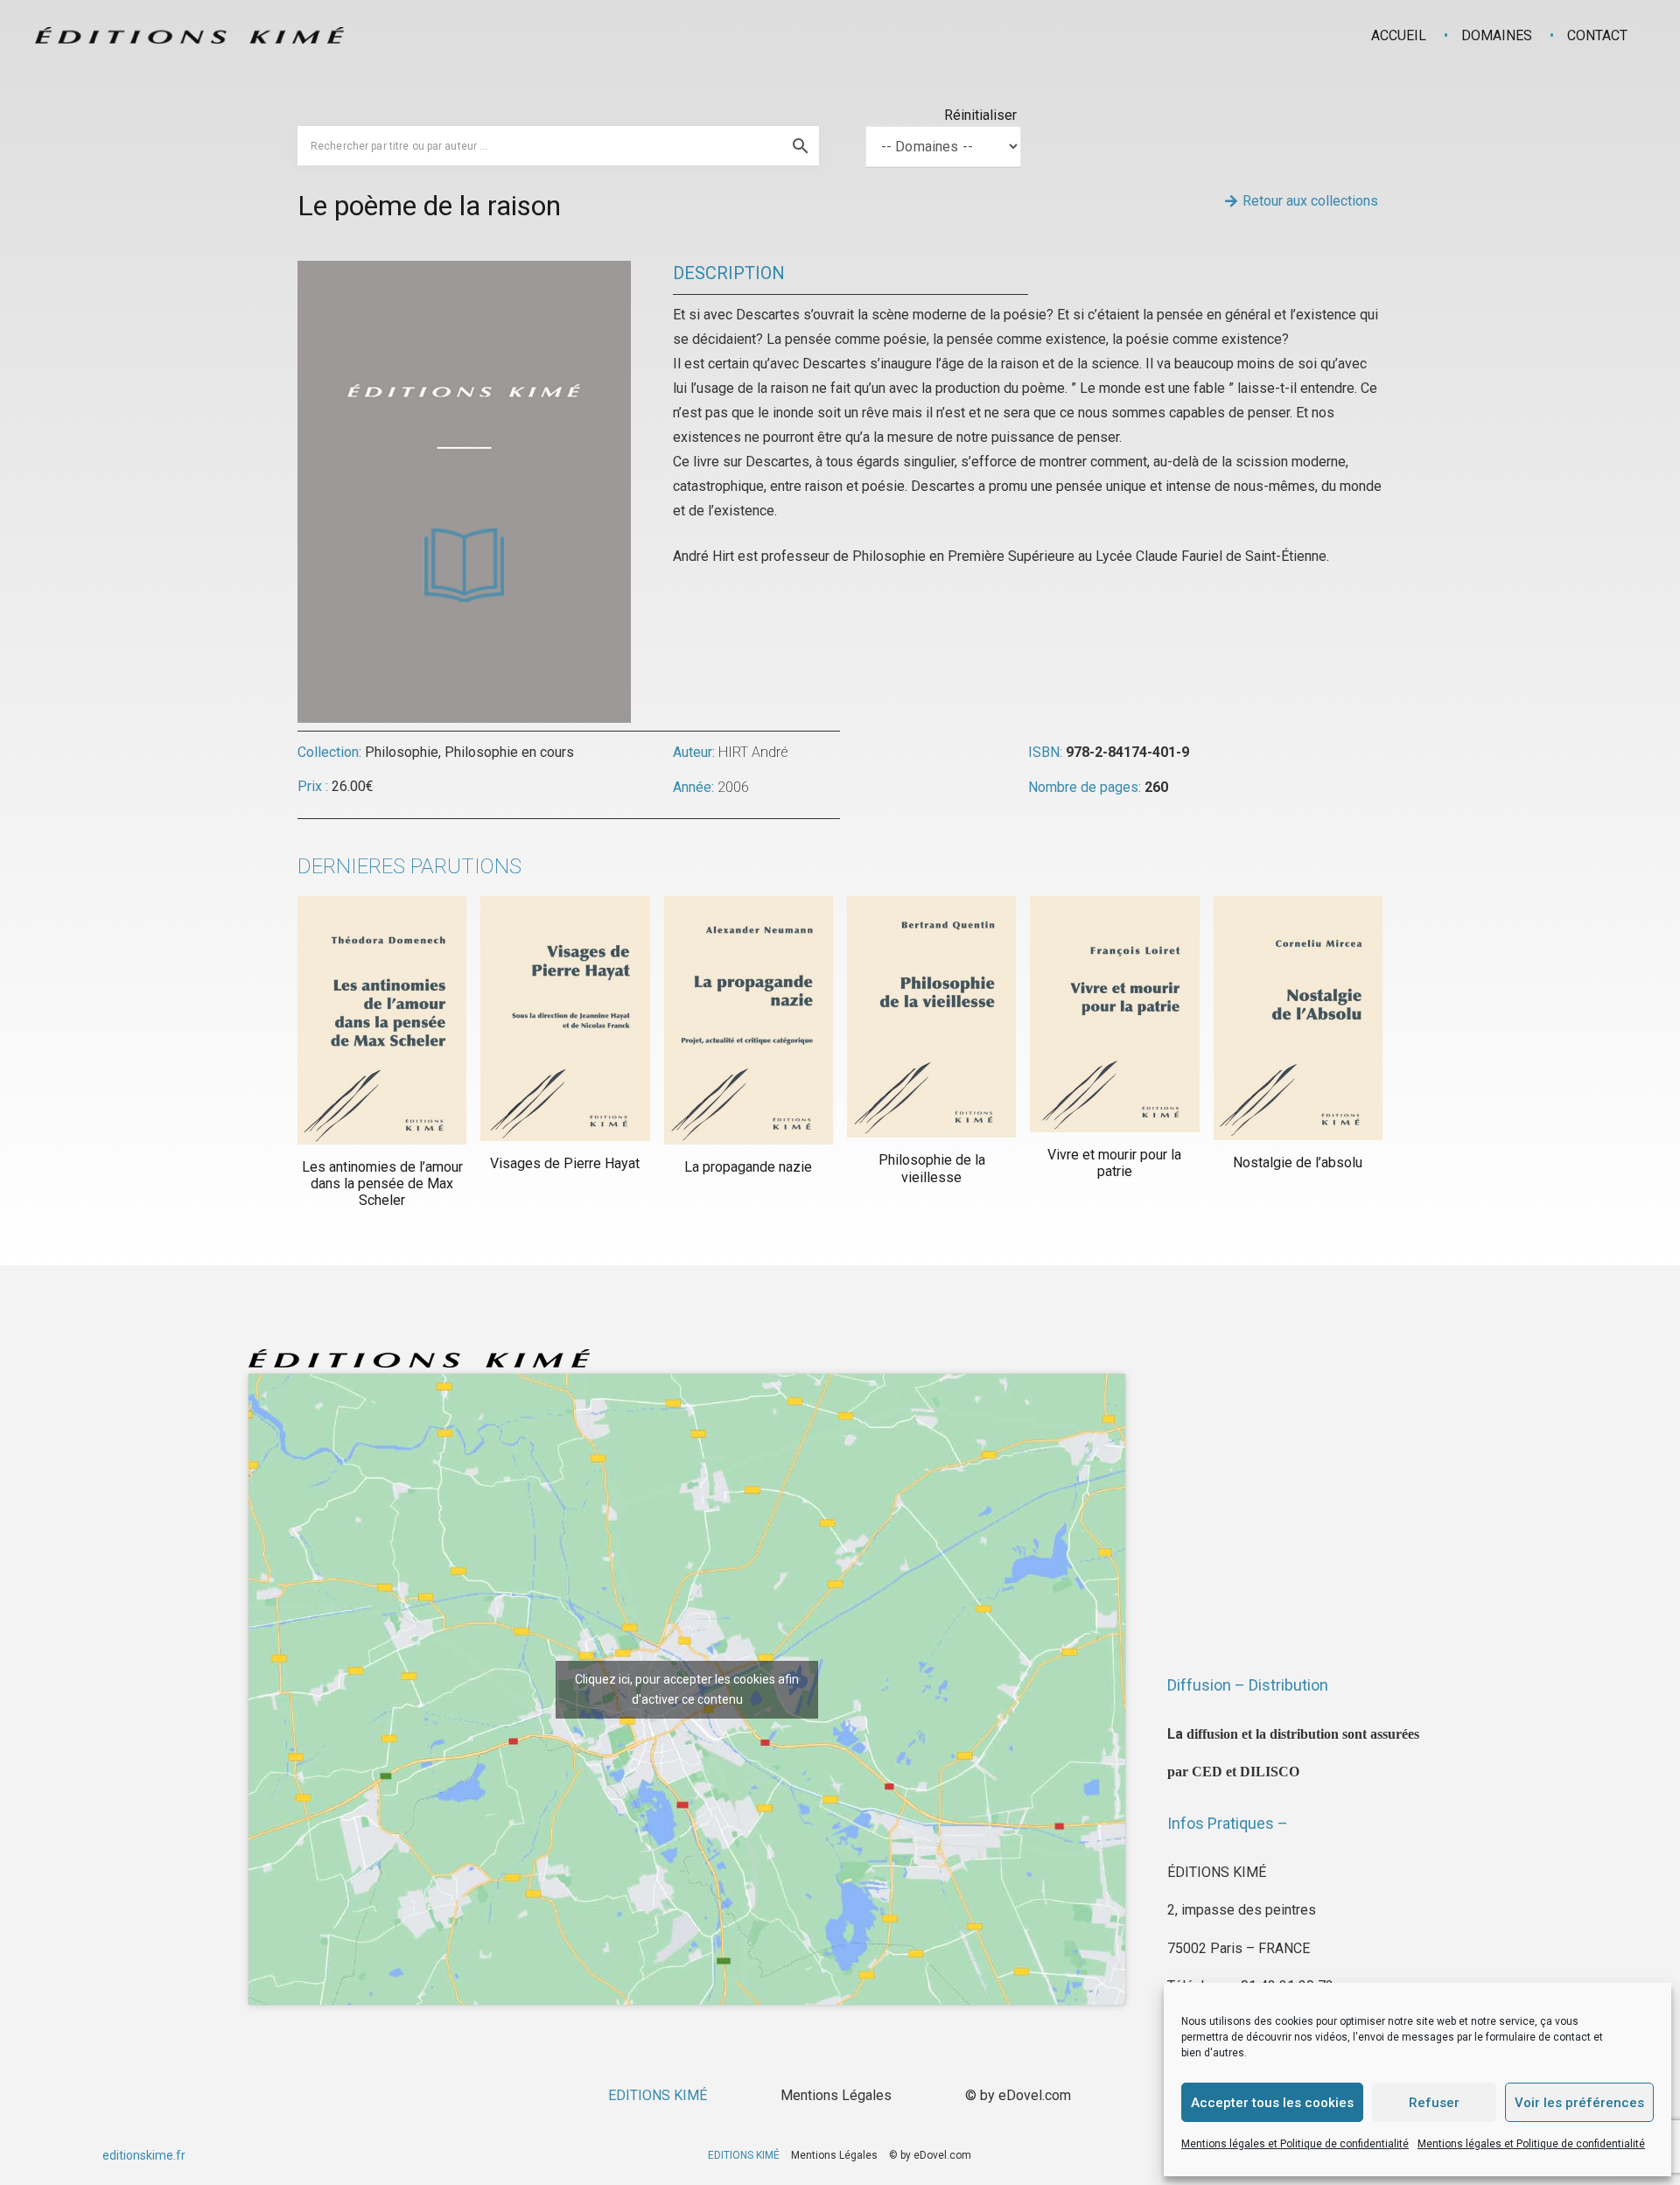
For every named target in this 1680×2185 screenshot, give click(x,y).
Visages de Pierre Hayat (565, 1163)
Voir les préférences (1579, 2103)
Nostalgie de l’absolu (1298, 1163)
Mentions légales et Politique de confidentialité (1295, 2144)
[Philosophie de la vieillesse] (931, 1017)
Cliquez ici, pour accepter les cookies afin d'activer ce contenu (687, 1689)
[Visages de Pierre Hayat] (565, 1019)
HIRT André (753, 752)
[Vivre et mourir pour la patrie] (1114, 1014)
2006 (733, 787)
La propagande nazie (748, 1167)
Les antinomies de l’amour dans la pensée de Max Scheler (382, 1184)
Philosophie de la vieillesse (932, 1168)
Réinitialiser (980, 115)
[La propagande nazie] (749, 1021)
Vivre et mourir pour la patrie (1114, 1163)
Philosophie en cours (509, 752)
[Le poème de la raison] (464, 273)
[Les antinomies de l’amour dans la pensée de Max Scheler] (382, 1020)
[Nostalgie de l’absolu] (1298, 1018)
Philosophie (402, 752)
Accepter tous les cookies (1272, 2103)
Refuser (1434, 2103)
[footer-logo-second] (189, 35)
